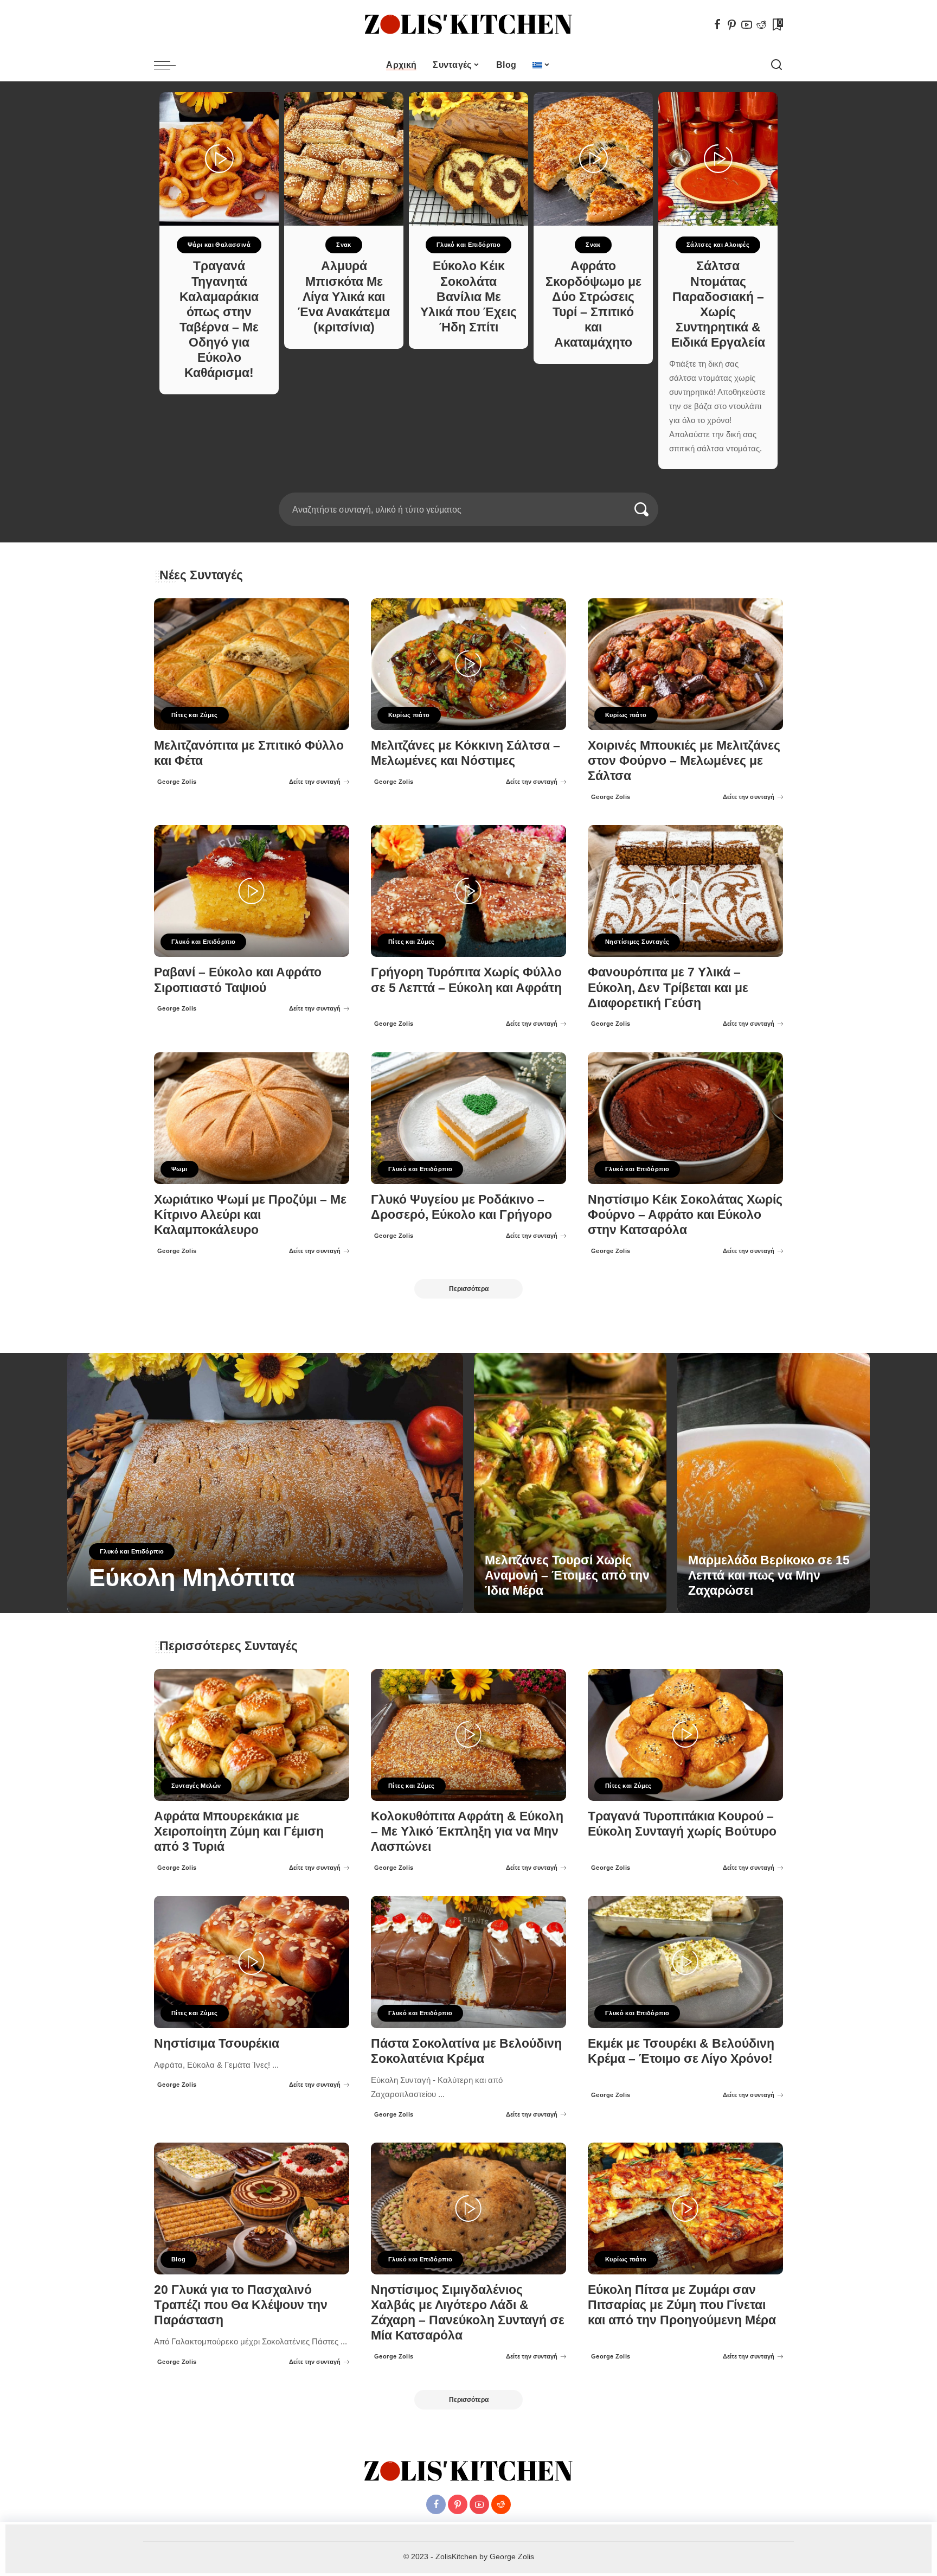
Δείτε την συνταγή (315, 782)
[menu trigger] (170, 65)
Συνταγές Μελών (196, 1786)
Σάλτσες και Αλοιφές (718, 245)
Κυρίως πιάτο (409, 715)
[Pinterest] (732, 24)
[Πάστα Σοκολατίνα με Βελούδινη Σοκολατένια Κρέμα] (468, 1962)
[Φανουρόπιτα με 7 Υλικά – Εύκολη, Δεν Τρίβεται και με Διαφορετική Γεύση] (685, 891)
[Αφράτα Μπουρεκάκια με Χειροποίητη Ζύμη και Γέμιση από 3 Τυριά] (252, 1735)
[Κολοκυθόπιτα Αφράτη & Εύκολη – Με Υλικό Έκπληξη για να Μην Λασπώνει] (468, 1735)
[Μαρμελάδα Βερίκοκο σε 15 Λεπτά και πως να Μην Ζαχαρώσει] (774, 1483)
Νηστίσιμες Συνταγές (637, 942)
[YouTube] (747, 24)
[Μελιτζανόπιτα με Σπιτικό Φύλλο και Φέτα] (252, 664)
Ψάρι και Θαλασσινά (219, 245)
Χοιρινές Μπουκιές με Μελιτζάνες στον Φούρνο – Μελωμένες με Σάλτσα (684, 761)
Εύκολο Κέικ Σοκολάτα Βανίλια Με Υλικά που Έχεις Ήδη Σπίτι (468, 297)
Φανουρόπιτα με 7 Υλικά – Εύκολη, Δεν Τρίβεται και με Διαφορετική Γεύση (668, 987)
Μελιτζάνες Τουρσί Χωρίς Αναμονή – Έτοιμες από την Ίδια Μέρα (567, 1575)
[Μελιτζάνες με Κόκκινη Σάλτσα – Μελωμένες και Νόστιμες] (468, 664)
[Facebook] (717, 24)
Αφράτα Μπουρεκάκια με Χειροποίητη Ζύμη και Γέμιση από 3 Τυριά (239, 1832)
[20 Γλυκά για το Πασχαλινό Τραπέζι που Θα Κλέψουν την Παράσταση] (252, 2209)
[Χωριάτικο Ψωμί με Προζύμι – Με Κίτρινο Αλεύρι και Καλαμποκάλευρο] (252, 1118)
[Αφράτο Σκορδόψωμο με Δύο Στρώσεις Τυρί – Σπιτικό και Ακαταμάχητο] (593, 159)
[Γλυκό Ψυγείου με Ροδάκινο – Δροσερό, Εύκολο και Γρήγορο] (468, 1118)
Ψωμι (179, 1169)
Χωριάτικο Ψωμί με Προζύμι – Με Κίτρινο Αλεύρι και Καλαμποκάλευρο (250, 1215)
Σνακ (344, 245)
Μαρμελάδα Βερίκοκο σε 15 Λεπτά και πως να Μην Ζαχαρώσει (769, 1575)
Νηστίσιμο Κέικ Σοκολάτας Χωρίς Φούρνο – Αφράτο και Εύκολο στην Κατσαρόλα (685, 1215)
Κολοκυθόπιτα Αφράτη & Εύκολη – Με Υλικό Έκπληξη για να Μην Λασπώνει (467, 1832)
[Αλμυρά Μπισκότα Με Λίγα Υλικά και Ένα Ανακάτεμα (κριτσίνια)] (344, 159)
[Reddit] (761, 24)
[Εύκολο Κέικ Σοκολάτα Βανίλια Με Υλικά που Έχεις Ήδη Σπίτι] (468, 159)
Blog (179, 2259)
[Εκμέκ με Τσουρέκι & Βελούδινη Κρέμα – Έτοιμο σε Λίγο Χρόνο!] (685, 1962)
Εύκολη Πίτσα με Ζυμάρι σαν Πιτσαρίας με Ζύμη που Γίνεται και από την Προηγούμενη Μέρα (682, 2305)
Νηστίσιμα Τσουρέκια (217, 2044)
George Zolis (177, 782)
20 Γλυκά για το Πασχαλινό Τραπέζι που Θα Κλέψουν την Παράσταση (241, 2305)
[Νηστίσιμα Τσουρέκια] (252, 1962)
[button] (465, 486)
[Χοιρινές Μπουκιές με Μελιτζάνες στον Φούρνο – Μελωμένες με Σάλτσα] (685, 664)
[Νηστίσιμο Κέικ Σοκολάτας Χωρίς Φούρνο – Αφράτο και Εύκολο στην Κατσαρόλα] (685, 1118)
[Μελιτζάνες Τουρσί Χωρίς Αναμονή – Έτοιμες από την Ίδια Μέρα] (570, 1483)
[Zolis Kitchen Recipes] (468, 25)
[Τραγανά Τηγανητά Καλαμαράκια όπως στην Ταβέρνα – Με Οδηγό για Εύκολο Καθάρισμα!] (219, 159)
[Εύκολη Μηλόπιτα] (265, 1483)
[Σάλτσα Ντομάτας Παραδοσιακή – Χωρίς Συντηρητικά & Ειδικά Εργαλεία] (718, 159)
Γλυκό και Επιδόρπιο (468, 245)
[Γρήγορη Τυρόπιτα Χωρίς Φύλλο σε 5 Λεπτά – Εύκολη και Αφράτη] (468, 891)
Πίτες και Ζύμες (195, 715)
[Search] (776, 65)
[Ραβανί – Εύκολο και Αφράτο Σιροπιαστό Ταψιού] (252, 891)
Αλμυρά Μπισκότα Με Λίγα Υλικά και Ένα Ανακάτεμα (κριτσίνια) (344, 297)
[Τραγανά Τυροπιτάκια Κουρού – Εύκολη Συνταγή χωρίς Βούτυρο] (685, 1735)
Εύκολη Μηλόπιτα (192, 1578)
